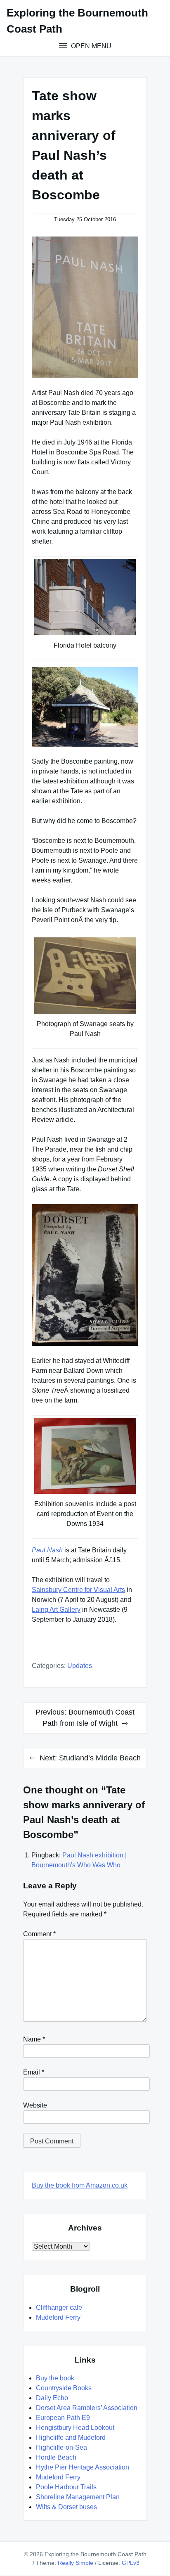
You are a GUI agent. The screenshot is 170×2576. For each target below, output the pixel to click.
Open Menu (90, 46)
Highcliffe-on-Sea (61, 2447)
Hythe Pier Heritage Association (83, 2467)
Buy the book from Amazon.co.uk (80, 2185)
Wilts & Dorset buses (66, 2507)
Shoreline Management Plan (78, 2497)
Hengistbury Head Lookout (75, 2428)
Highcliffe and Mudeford (71, 2438)
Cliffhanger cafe (59, 2308)
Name (34, 2039)
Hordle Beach (56, 2457)
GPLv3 (131, 2563)
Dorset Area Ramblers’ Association (87, 2408)
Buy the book (55, 2378)
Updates (80, 1666)
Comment (39, 1934)
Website (35, 2105)
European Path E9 (63, 2418)
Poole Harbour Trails (66, 2487)
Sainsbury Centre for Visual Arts (78, 1590)
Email (34, 2072)
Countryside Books (64, 2388)
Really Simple (76, 2563)
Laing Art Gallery (56, 1610)
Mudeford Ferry (58, 2317)
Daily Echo (52, 2398)
